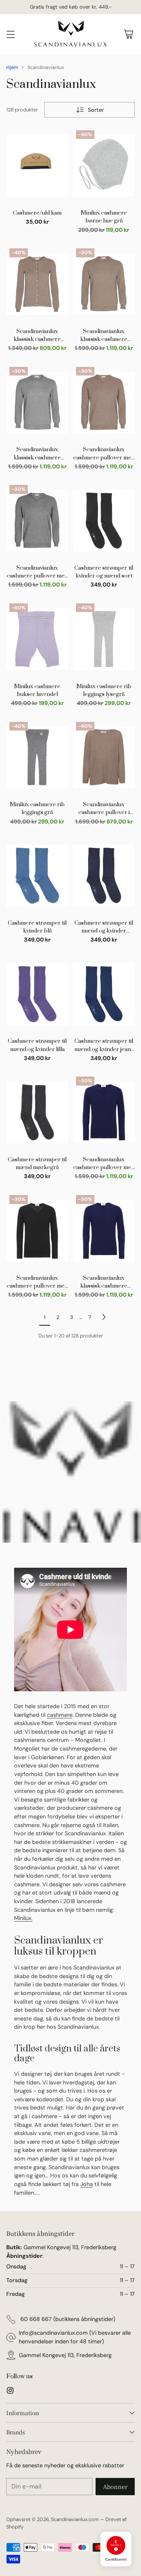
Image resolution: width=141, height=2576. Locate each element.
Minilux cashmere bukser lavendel (37, 690)
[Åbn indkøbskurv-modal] (128, 34)
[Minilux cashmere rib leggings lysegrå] (104, 639)
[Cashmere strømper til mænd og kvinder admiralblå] (104, 876)
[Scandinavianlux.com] (70, 34)
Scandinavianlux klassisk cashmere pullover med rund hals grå (37, 454)
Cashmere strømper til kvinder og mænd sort (104, 572)
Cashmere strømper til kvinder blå (37, 927)
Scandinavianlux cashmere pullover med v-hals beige (104, 454)
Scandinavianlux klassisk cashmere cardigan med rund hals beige (37, 336)
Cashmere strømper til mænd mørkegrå (37, 1164)
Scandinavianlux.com (75, 2519)
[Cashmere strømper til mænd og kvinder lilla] (37, 994)
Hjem (12, 67)
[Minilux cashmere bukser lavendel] (37, 639)
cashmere (60, 1715)
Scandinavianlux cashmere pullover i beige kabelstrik (104, 809)
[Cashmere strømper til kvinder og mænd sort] (104, 521)
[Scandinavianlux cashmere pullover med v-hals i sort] (37, 1231)
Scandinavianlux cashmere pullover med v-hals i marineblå (104, 1164)
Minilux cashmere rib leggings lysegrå (104, 690)
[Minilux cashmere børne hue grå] (104, 166)
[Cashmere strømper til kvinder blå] (37, 876)
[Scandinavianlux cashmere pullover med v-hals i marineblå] (104, 1112)
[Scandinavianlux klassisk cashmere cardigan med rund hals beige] (37, 284)
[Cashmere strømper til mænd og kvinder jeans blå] (104, 994)
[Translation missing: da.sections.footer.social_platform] (10, 2392)
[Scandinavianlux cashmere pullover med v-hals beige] (104, 403)
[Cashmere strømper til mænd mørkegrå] (37, 1112)
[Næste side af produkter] (104, 1317)
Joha (87, 2184)
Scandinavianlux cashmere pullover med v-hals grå (37, 572)
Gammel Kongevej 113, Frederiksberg (65, 2355)
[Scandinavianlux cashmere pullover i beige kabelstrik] (104, 758)
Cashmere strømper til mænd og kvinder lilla (37, 1045)
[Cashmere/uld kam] (37, 166)
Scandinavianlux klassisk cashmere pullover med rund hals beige (104, 336)
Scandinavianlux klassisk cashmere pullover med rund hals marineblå (104, 1283)
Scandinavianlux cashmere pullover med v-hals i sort (37, 1283)
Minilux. (23, 1918)
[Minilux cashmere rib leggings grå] (37, 758)
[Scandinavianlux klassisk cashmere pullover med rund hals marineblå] (104, 1231)
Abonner (115, 2486)
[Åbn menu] (10, 34)
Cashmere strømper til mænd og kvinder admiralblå (104, 927)
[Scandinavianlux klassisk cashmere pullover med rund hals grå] (37, 403)
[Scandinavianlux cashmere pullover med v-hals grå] (37, 521)
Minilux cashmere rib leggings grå (37, 809)
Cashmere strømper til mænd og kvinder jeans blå (104, 1046)
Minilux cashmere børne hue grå (104, 217)
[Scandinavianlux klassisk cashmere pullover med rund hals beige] (104, 284)
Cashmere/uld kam (37, 213)
